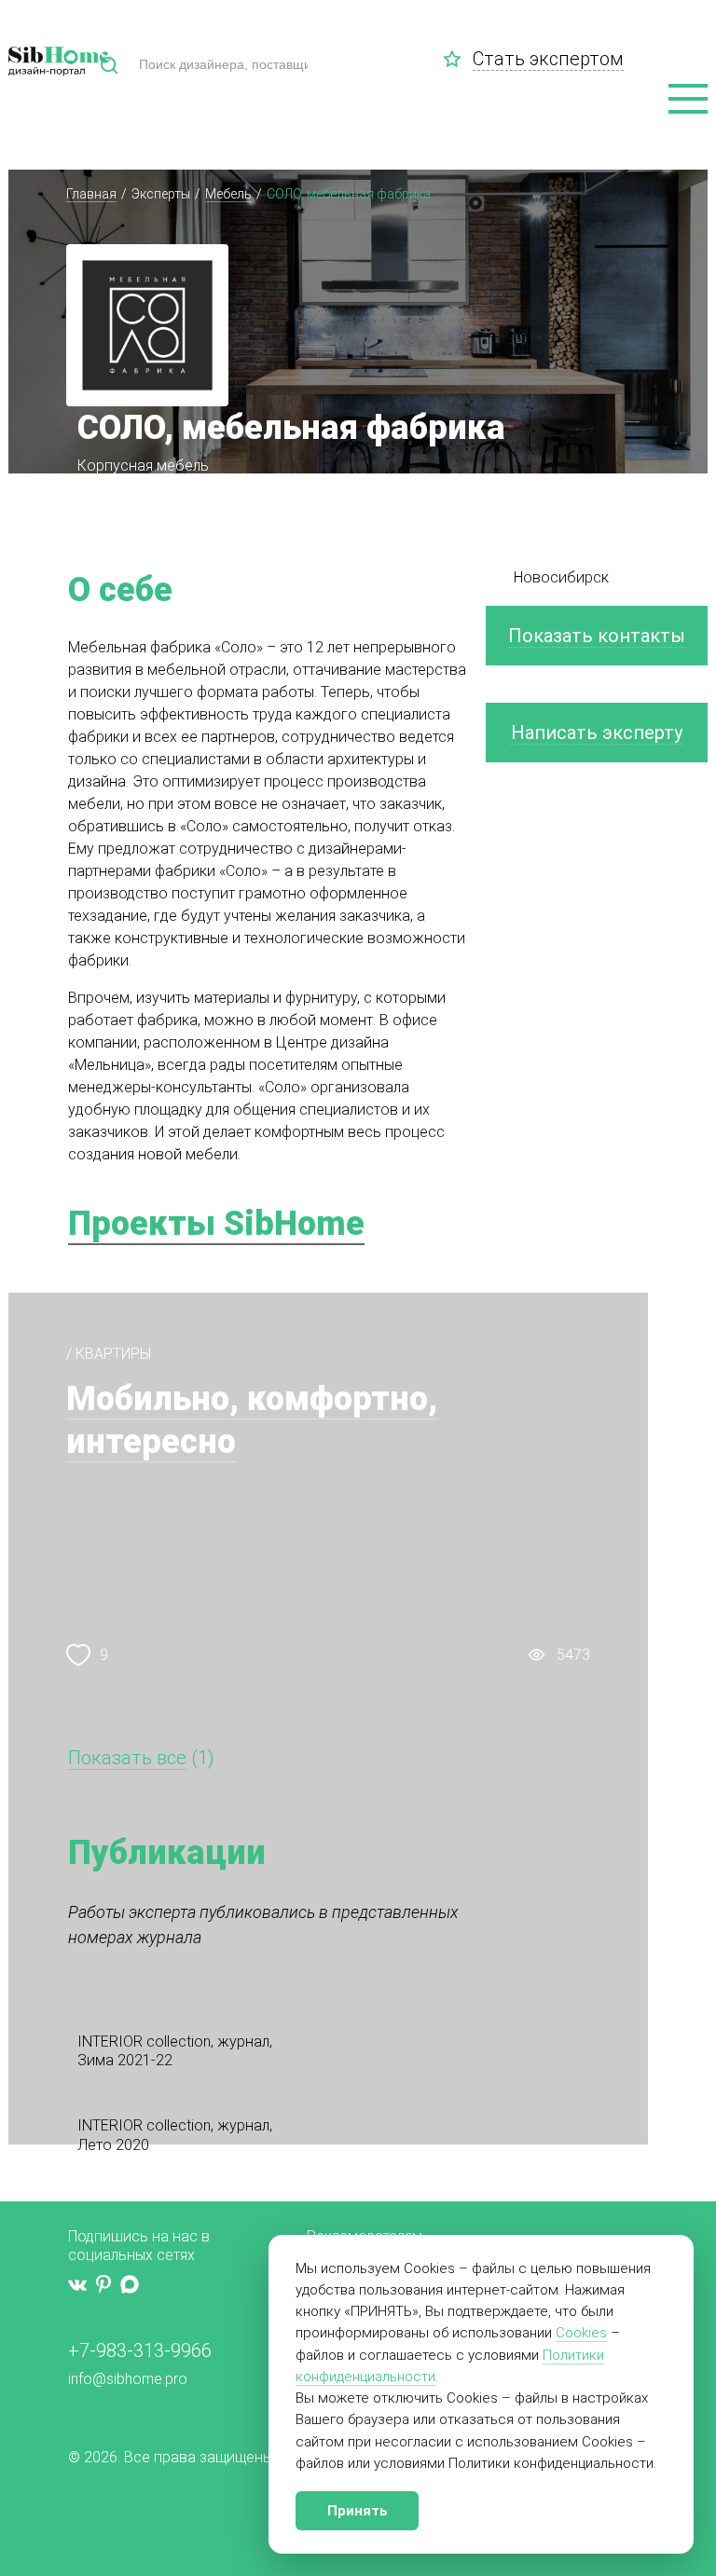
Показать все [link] (127, 1758)
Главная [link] (91, 194)
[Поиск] (109, 65)
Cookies (581, 2333)
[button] (688, 100)
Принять (358, 2511)
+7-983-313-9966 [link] (140, 2350)
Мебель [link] (228, 194)
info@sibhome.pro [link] (128, 2379)
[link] (458, 59)
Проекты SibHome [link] (216, 1224)
